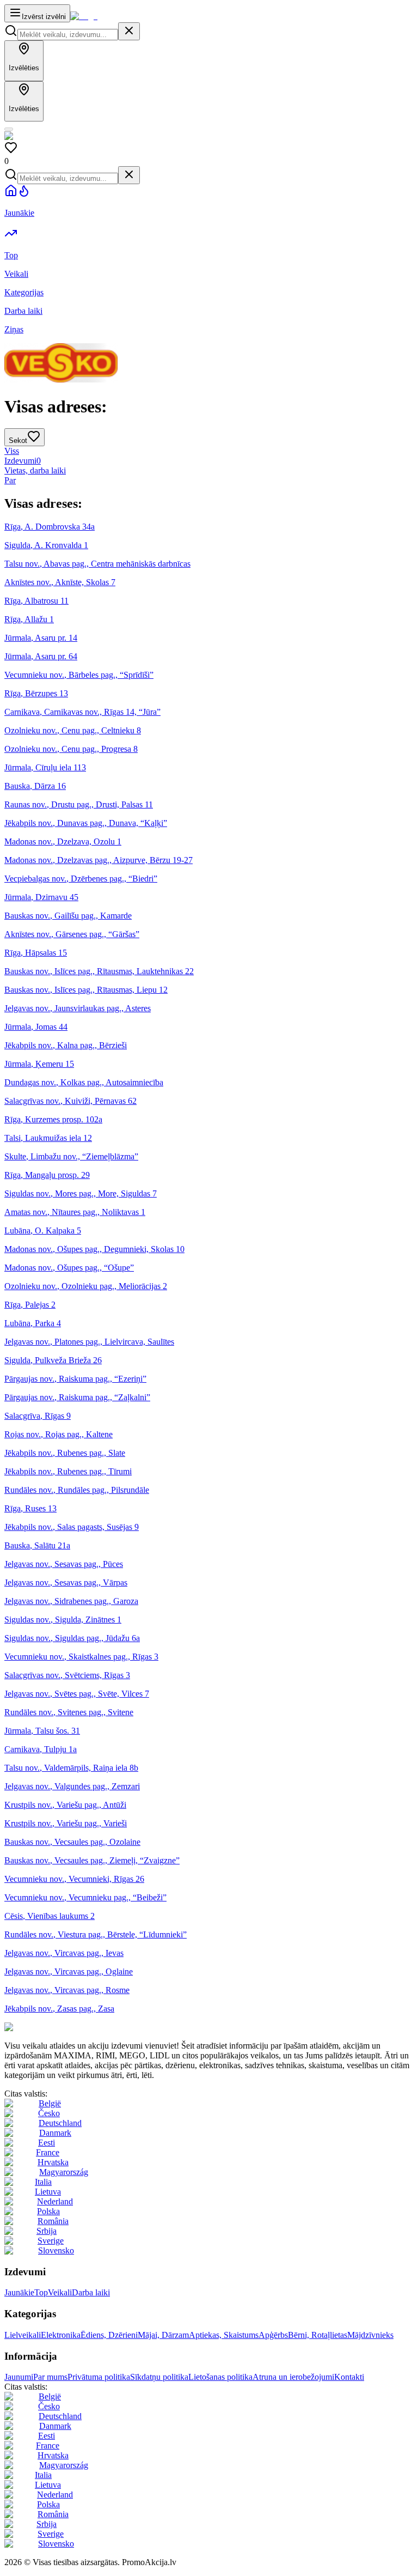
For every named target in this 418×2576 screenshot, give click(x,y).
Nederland (55, 2201)
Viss (12, 451)
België (50, 2103)
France (48, 2152)
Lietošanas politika (220, 2377)
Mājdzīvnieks (370, 2335)
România (53, 2221)
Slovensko (56, 2250)
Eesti (47, 2143)
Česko (49, 2113)
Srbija (47, 2231)
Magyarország (64, 2172)
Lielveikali (23, 2335)
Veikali (60, 2292)
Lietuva (48, 2192)
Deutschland (60, 2123)
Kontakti (349, 2377)
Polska (48, 2211)
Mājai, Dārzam (163, 2335)
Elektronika (61, 2335)
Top (41, 2292)
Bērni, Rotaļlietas (318, 2335)
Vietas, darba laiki (35, 470)
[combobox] (68, 35)
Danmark (55, 2133)
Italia (43, 2182)
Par (10, 480)
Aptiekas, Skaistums (224, 2335)
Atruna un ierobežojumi (293, 2377)
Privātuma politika (99, 2377)
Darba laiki (91, 2292)
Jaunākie (19, 2292)
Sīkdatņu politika (159, 2377)
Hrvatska (53, 2162)
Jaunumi (19, 2377)
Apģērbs (273, 2335)
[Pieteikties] (9, 129)
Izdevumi (23, 461)
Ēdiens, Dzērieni (109, 2335)
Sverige (51, 2241)
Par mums (50, 2377)
